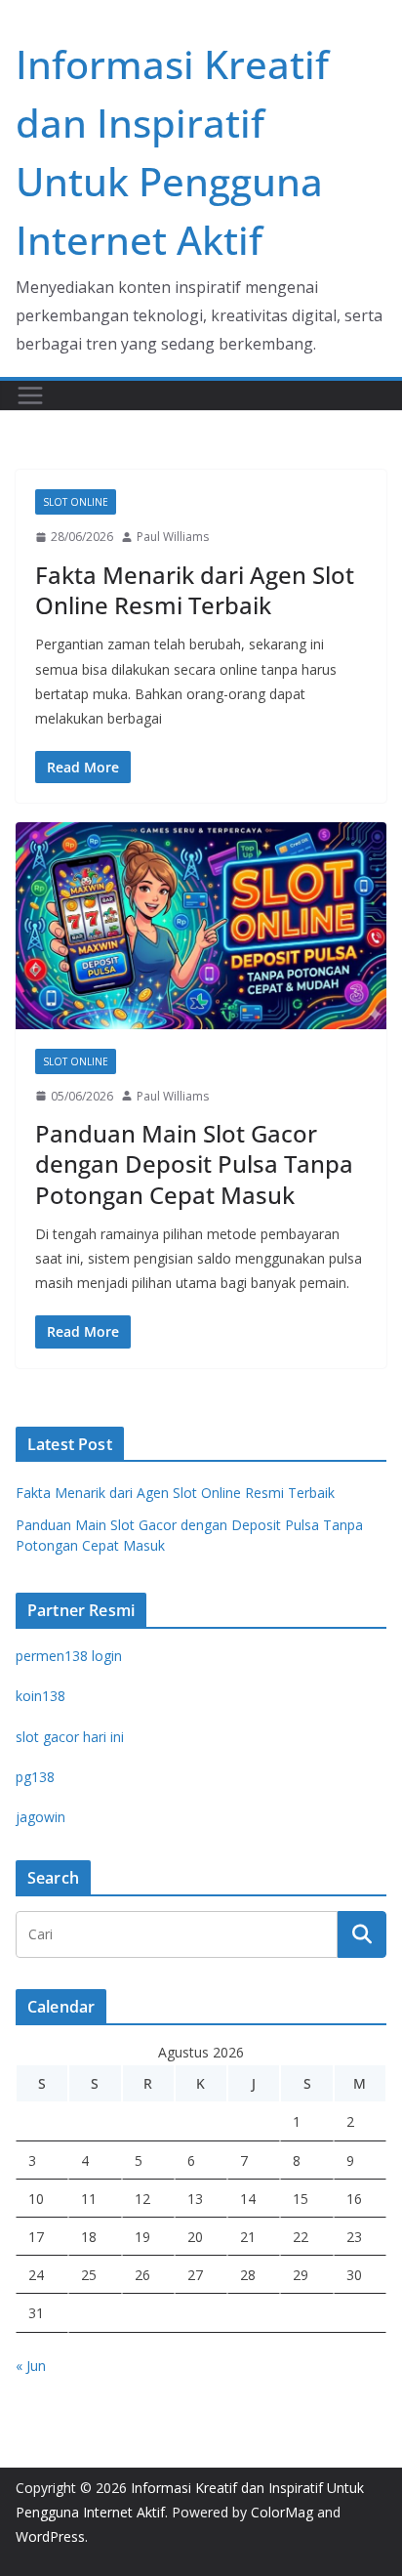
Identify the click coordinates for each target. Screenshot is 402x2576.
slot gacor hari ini (70, 1737)
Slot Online (76, 502)
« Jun (31, 2366)
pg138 (35, 1777)
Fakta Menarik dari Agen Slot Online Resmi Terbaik (195, 590)
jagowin (40, 1817)
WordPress (50, 2536)
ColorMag (282, 2512)
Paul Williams (173, 537)
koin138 (40, 1696)
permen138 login (69, 1656)
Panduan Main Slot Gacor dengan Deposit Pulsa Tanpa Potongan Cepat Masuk (194, 1163)
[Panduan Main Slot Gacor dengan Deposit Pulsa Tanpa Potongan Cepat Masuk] (201, 925)
